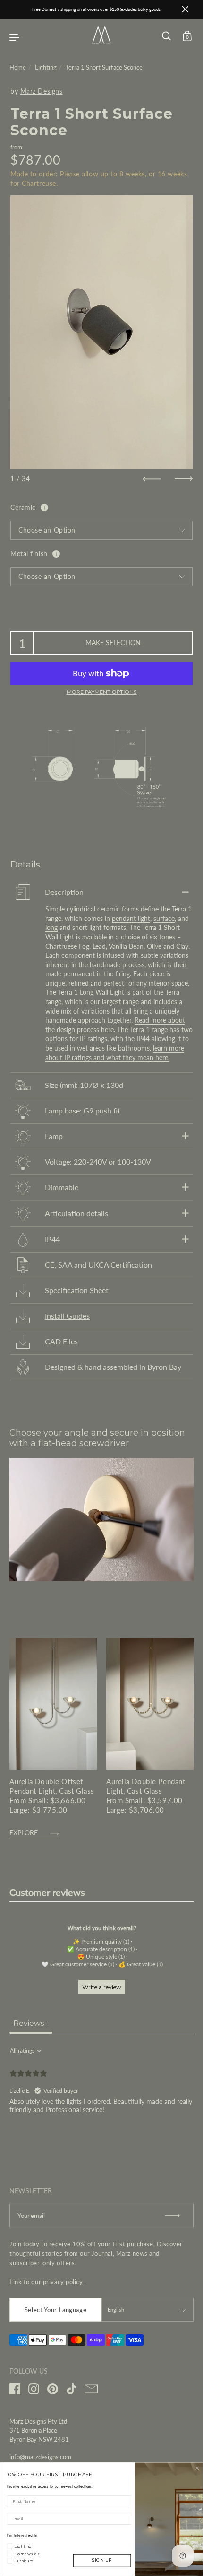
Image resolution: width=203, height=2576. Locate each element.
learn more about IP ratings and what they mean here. (115, 1053)
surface (164, 918)
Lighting (46, 67)
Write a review (102, 1987)
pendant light (131, 918)
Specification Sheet (77, 1290)
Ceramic (23, 507)
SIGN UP (102, 2561)
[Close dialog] (197, 2468)
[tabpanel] (101, 2103)
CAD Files (61, 1341)
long (51, 927)
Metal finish (29, 554)
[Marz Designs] (101, 42)
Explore (24, 1833)
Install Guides (67, 1316)
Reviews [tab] (31, 2023)
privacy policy (63, 2282)
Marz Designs (42, 91)
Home (18, 67)
